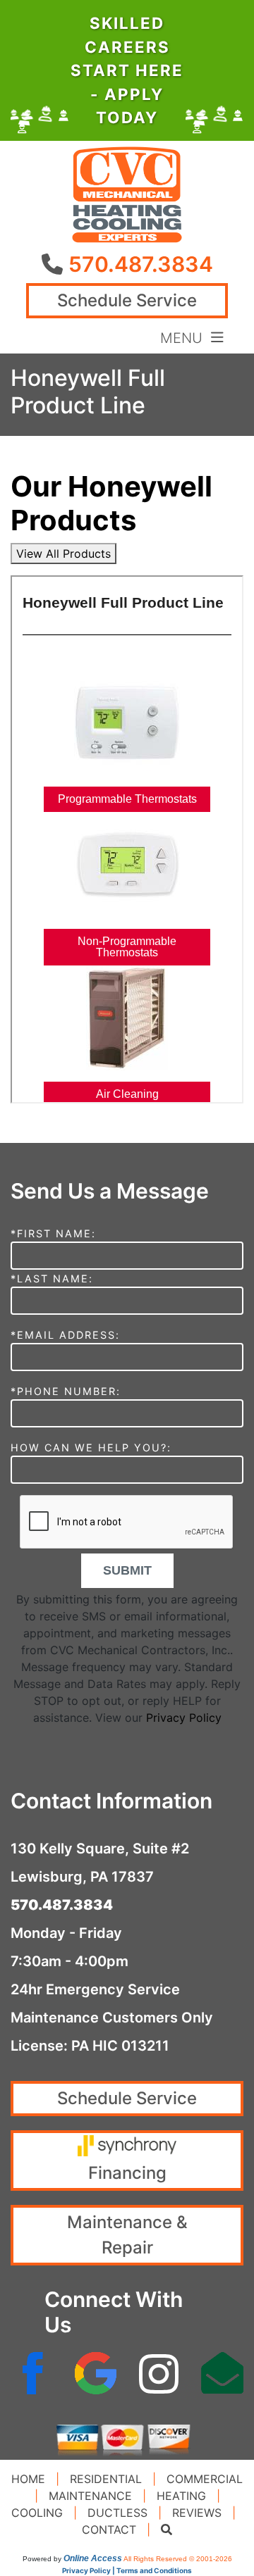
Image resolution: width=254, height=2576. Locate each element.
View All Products (64, 554)
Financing (127, 2173)
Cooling (37, 2513)
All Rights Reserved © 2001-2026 (178, 2559)
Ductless (117, 2513)
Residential (106, 2479)
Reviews (197, 2513)
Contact (109, 2530)
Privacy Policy (184, 1718)
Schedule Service (127, 300)
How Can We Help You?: (91, 1448)
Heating (181, 2496)
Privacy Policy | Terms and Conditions (127, 2570)
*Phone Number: (66, 1391)
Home (28, 2479)
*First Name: (53, 1233)
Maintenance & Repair (127, 2235)
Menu (186, 337)
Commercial (205, 2479)
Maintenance (90, 2496)
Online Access (93, 2558)
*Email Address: (65, 1335)
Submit (127, 1570)
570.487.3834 (141, 264)
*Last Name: (52, 1278)
